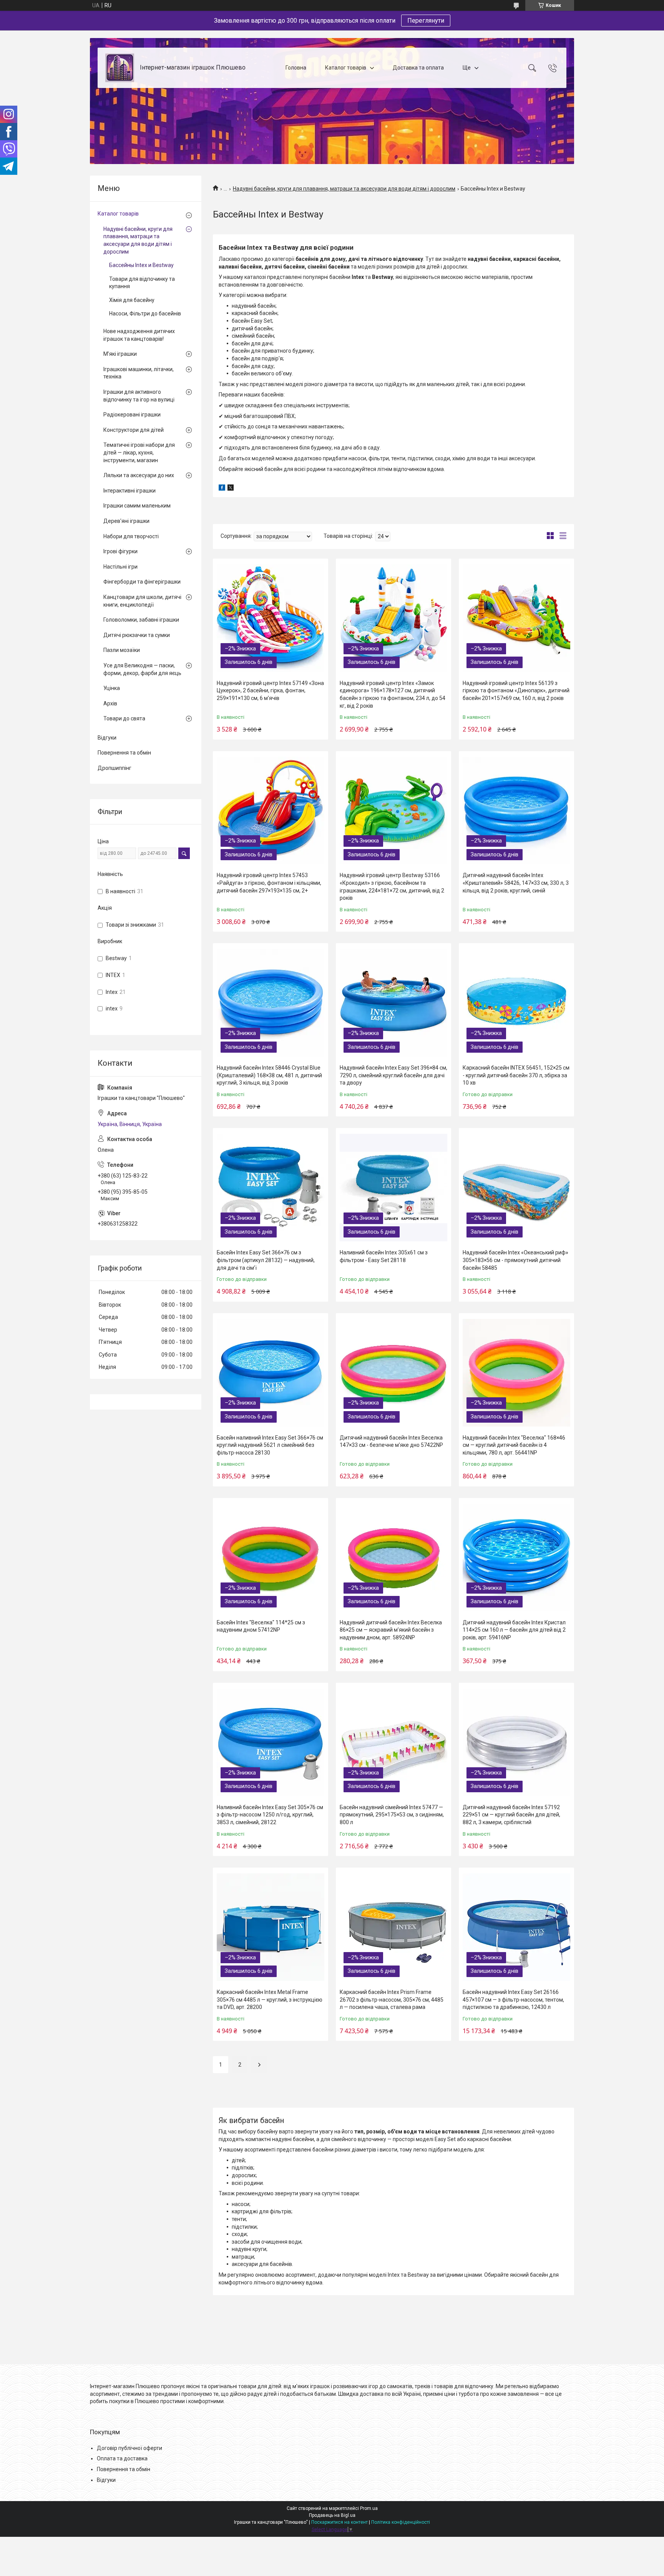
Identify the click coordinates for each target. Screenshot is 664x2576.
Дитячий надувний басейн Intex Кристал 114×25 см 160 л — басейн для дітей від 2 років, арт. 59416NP (514, 1630)
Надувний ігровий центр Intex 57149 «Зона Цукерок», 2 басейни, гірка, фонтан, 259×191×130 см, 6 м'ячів (270, 691)
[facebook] (222, 489)
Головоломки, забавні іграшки (141, 620)
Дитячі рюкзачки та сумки (137, 635)
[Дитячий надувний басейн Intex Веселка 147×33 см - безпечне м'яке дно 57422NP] (393, 1373)
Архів (110, 703)
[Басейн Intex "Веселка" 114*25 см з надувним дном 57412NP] (271, 1558)
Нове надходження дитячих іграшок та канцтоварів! (139, 335)
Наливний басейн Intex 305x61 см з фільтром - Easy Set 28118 (384, 1256)
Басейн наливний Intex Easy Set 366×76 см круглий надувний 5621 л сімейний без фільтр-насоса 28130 (270, 1445)
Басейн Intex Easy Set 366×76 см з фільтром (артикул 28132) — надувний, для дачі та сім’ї (266, 1260)
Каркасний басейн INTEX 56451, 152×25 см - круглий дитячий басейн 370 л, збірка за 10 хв (516, 1075)
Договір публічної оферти (129, 2448)
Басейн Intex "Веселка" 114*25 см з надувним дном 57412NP (261, 1626)
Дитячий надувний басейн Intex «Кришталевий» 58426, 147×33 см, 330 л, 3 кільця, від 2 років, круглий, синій (516, 883)
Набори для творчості (131, 536)
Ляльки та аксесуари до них (139, 475)
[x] (231, 489)
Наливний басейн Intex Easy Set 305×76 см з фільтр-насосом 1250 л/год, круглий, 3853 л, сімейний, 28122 (270, 1815)
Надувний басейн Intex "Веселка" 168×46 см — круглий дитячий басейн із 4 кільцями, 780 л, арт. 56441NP (514, 1445)
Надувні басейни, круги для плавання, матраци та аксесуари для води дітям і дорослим (344, 189)
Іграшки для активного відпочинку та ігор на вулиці (139, 396)
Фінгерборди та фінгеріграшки (142, 582)
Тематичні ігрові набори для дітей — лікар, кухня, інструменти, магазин (139, 452)
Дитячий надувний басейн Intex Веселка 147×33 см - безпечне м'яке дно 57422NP (391, 1441)
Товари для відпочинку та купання (142, 283)
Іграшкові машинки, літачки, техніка (139, 373)
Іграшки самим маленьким (137, 506)
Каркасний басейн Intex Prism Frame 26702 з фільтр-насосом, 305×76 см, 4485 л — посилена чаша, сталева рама (392, 2000)
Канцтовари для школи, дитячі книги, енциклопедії (142, 601)
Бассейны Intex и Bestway (141, 265)
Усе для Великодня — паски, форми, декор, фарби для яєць (142, 669)
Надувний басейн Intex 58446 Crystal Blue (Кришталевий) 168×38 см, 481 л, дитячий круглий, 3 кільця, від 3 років (269, 1075)
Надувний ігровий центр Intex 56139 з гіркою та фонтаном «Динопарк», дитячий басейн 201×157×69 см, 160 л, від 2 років (516, 691)
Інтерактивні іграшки (129, 491)
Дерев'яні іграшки (126, 521)
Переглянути (426, 21)
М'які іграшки (120, 354)
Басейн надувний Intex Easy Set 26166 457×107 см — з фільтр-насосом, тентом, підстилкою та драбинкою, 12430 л (513, 2000)
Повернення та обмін (124, 753)
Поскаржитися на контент (339, 2522)
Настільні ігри (120, 567)
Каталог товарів (346, 68)
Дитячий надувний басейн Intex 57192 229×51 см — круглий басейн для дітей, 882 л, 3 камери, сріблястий (511, 1815)
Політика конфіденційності (401, 2522)
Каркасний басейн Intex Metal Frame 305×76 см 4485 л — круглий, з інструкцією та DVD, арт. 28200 (270, 2000)
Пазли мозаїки (122, 650)
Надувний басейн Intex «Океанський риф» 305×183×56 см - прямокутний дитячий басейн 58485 (515, 1260)
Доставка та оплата (418, 68)
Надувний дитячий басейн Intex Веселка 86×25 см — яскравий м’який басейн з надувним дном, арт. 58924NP (391, 1630)
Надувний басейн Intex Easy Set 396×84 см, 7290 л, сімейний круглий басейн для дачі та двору (393, 1075)
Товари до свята (124, 718)
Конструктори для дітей (134, 430)
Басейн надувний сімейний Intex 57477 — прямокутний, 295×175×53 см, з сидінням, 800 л (392, 1815)
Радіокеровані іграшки (132, 415)
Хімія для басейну (132, 300)
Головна (296, 68)
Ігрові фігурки (120, 551)
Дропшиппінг (115, 768)
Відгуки (107, 738)
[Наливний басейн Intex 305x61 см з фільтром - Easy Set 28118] (393, 1188)
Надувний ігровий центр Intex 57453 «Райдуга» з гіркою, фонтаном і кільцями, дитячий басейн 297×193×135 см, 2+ (269, 883)
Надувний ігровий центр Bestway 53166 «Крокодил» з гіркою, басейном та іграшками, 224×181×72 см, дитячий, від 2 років (392, 887)
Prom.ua (369, 2508)
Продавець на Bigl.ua (332, 2515)
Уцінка (112, 688)
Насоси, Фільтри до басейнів (145, 313)
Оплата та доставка (122, 2458)
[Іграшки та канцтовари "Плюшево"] (120, 68)
